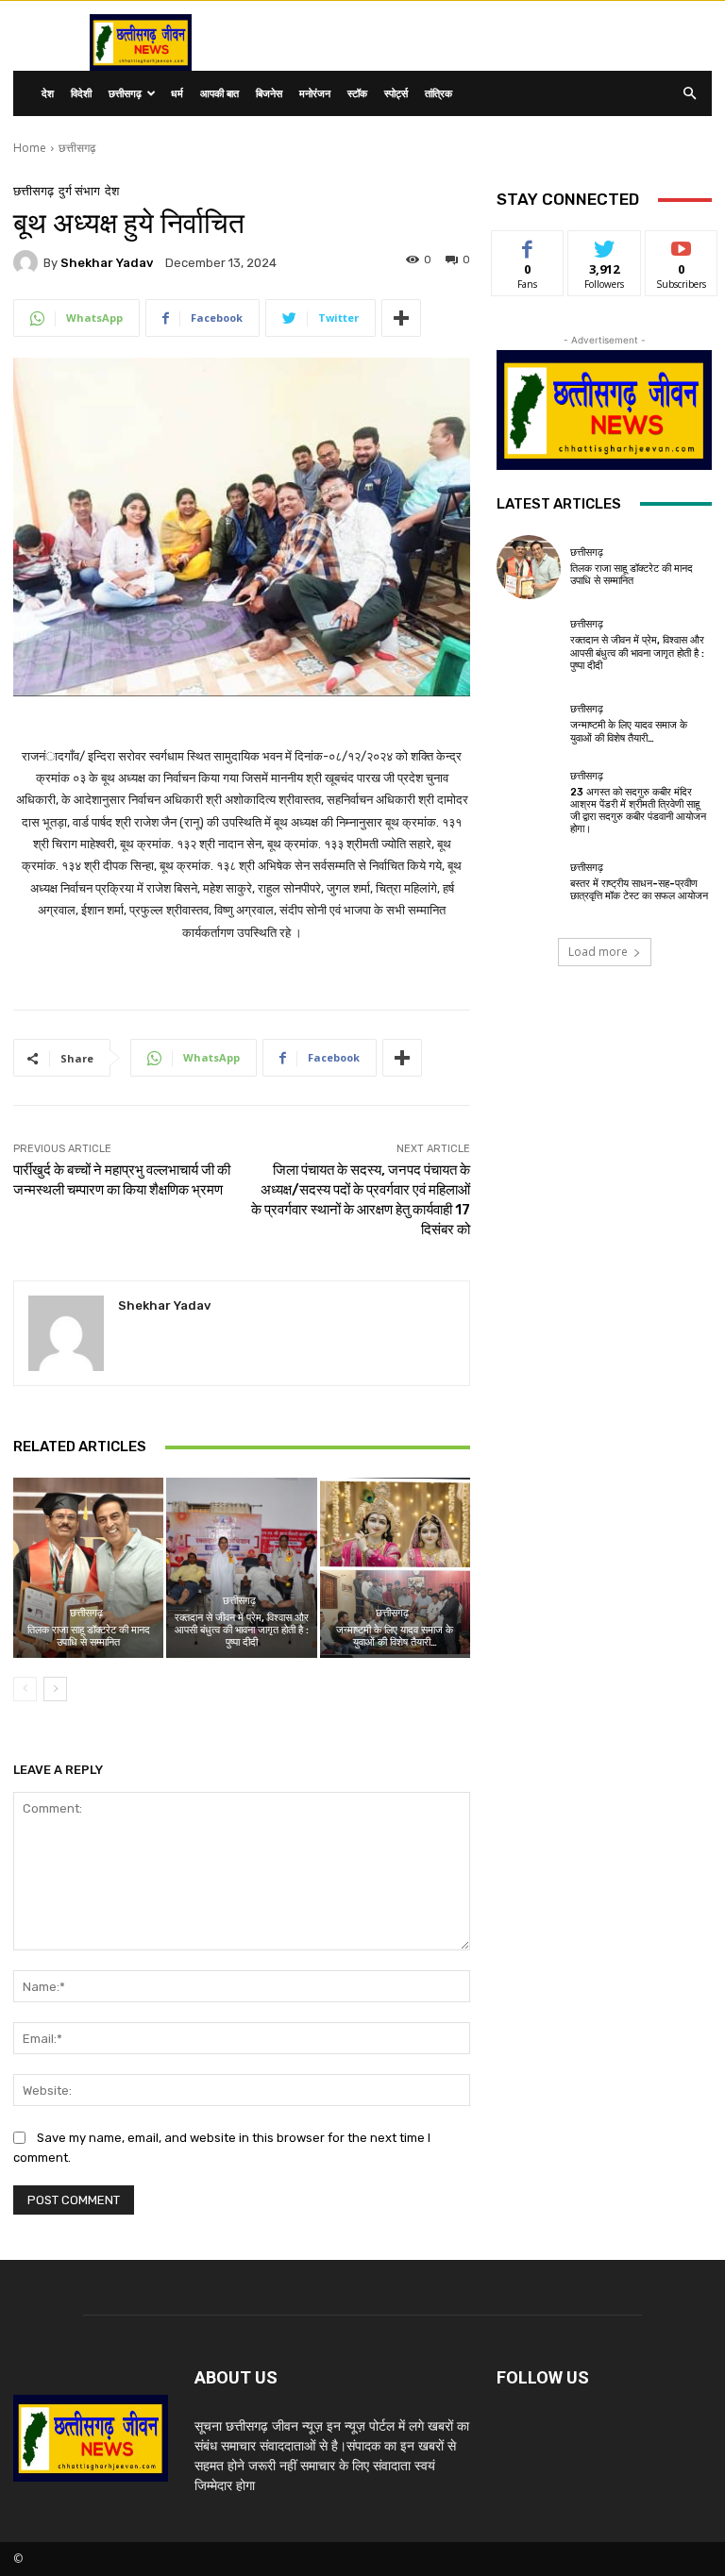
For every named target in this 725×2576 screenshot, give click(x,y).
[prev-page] (25, 1689)
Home (30, 148)
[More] (401, 318)
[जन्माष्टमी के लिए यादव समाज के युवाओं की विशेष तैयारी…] (395, 1568)
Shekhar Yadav (107, 263)
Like (528, 245)
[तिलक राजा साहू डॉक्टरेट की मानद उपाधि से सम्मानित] (88, 1568)
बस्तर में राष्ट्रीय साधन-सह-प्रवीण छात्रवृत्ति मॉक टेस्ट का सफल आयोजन (639, 890)
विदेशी (81, 93)
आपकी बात (219, 93)
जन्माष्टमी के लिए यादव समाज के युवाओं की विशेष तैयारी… (395, 1636)
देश (48, 93)
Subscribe (682, 245)
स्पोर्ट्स (396, 93)
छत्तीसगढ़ (125, 93)
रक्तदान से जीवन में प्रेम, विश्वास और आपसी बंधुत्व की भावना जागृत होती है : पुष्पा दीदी (242, 1630)
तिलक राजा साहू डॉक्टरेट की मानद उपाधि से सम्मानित (89, 1636)
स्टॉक (357, 93)
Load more (598, 952)
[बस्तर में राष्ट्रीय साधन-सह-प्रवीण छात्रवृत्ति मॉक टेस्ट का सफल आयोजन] (529, 882)
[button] (689, 94)
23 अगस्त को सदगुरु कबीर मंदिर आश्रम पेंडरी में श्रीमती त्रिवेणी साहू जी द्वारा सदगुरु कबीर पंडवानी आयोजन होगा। (638, 811)
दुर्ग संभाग (79, 191)
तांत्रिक (438, 93)
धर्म (177, 93)
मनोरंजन (315, 93)
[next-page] (55, 1689)
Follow (605, 245)
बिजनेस (269, 93)
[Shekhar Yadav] (28, 262)
